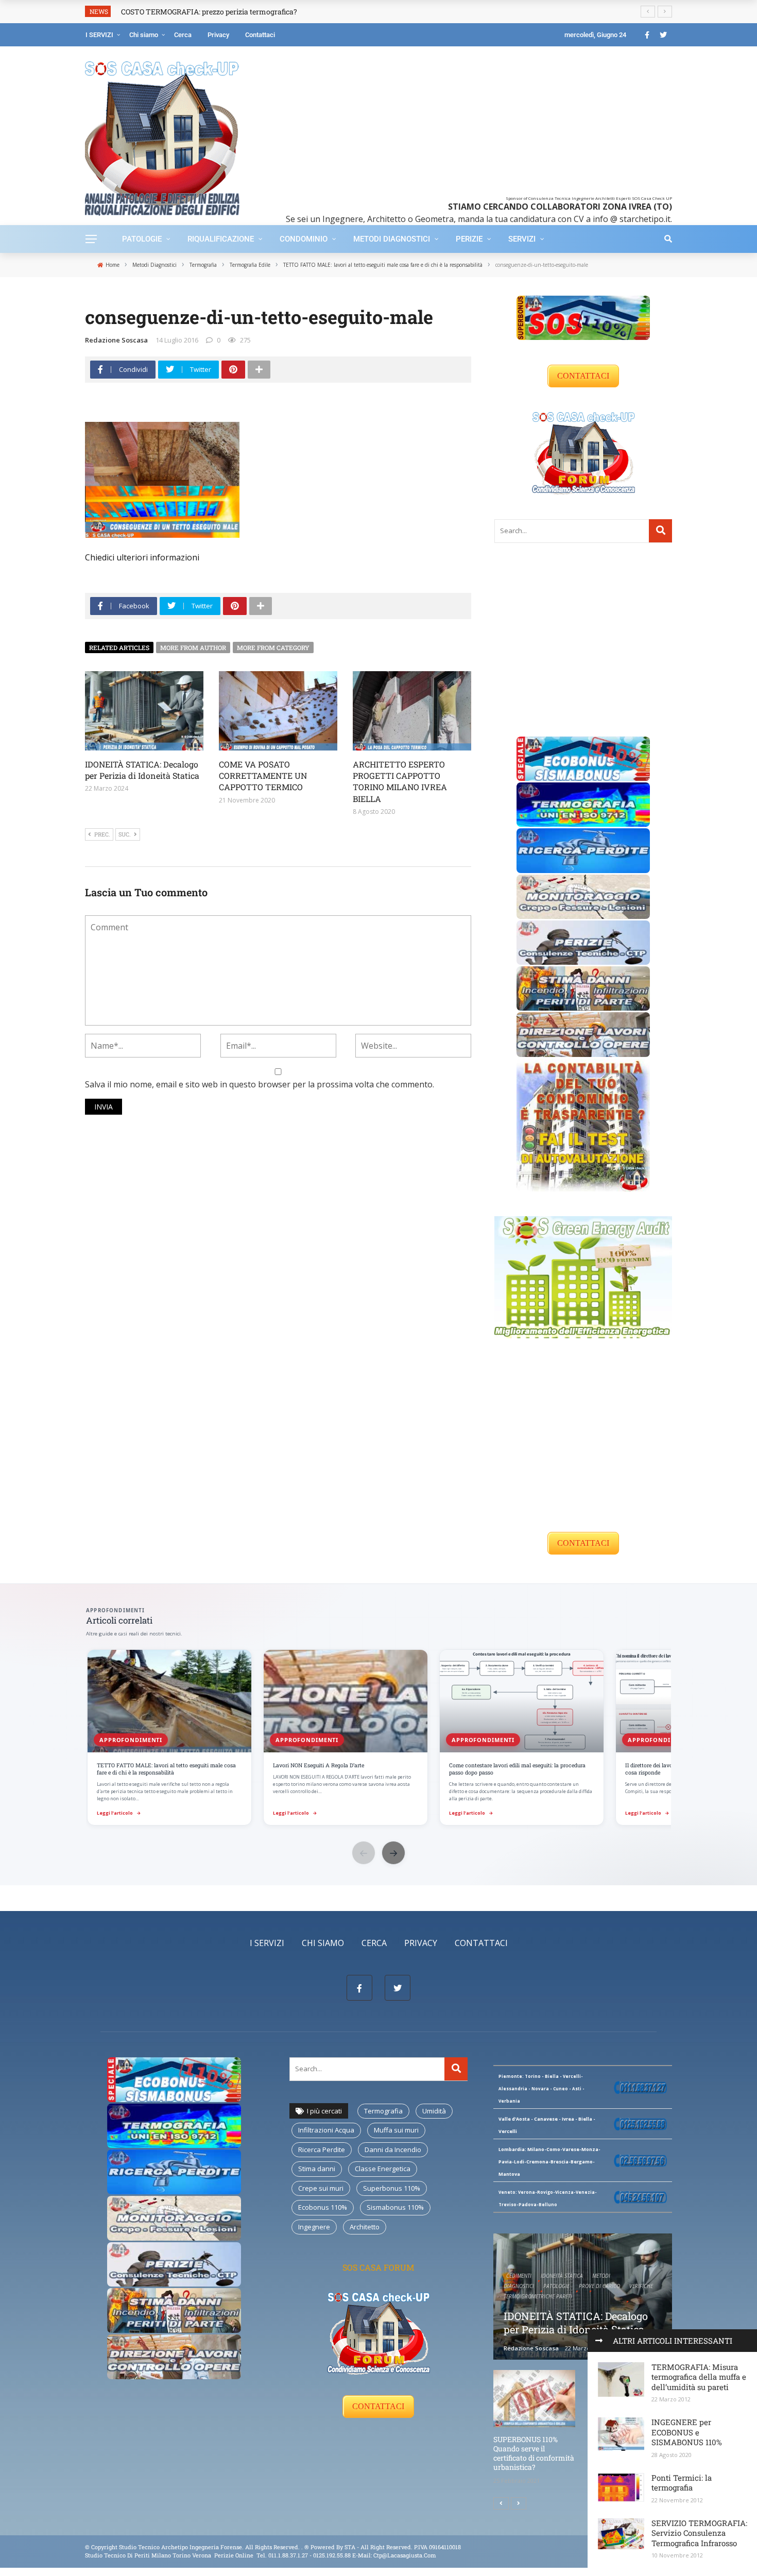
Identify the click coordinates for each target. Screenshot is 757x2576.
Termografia (383, 2111)
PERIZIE (469, 239)
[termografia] (583, 804)
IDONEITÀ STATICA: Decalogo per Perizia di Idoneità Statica (142, 770)
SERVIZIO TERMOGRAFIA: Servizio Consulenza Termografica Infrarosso (699, 2533)
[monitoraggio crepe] (583, 896)
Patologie (142, 239)
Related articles (119, 647)
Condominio (304, 239)
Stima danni (317, 2169)
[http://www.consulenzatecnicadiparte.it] (304, 2547)
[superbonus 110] (583, 317)
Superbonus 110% (392, 2188)
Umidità (434, 2111)
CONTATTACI (583, 376)
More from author (193, 647)
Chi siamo (144, 35)
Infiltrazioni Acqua (326, 2130)
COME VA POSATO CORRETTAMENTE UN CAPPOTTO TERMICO (263, 776)
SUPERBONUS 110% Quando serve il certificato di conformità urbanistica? (534, 2453)
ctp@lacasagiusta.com (405, 2555)
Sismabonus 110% (395, 2207)
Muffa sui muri (396, 2130)
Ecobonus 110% (323, 2207)
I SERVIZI (99, 35)
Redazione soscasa (116, 340)
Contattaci (260, 35)
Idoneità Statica (562, 2276)
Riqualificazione (221, 239)
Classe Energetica (383, 2169)
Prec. (102, 834)
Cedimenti (519, 2276)
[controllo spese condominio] (583, 1124)
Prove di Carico (599, 2286)
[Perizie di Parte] (583, 942)
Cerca (183, 35)
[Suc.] (519, 2503)
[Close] (599, 2341)
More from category (273, 647)
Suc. (125, 834)
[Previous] (501, 2503)
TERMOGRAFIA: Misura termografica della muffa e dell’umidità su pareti (699, 2377)
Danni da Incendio (393, 2149)
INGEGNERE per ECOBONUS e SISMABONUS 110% (687, 2432)
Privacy (218, 35)
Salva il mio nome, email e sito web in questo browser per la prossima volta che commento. (260, 1084)
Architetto (365, 2227)
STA (350, 2547)
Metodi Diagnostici (392, 239)
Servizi (522, 239)
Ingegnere (314, 2227)
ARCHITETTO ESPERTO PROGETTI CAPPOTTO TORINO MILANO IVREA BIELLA (400, 781)
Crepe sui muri (321, 2188)
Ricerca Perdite (322, 2149)
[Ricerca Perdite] (583, 850)
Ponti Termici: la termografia (682, 2483)
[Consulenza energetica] (583, 1276)
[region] (378, 1738)
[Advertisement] (472, 124)
